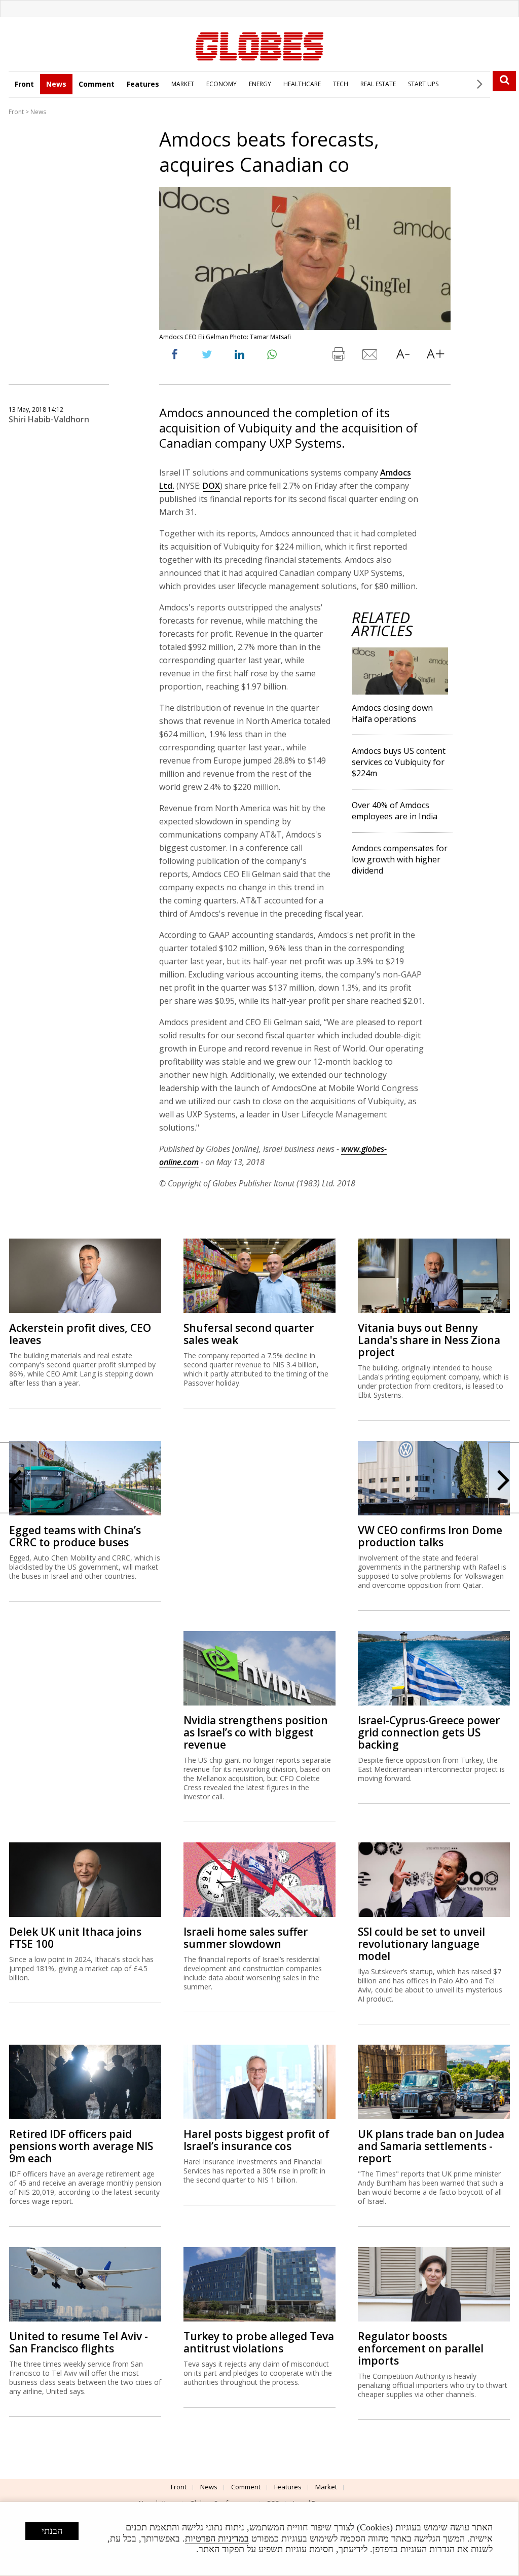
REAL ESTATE (378, 84)
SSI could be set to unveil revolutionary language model (421, 1944)
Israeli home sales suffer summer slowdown (246, 1938)
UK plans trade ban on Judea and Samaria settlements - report (431, 2146)
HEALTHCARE (302, 84)
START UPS (423, 84)
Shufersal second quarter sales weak (249, 1334)
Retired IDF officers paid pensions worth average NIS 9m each (81, 2146)
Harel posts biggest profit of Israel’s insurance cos (256, 2140)
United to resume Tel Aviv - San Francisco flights (79, 2342)
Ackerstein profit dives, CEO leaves (80, 1334)
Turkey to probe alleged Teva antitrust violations (259, 2342)
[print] (338, 356)
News (56, 84)
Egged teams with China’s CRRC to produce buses (75, 1536)
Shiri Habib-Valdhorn (49, 419)
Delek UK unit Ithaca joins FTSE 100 (75, 1938)
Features (143, 84)
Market (326, 2487)
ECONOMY (221, 84)
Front (24, 84)
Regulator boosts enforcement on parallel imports (421, 2348)
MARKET (183, 84)
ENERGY (260, 84)
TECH (341, 84)
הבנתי (52, 2531)
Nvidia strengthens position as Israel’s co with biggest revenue (256, 1732)
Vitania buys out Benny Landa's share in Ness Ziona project (429, 1340)
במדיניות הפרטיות (217, 2538)
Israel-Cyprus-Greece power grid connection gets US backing (429, 1732)
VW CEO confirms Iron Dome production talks (430, 1536)
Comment (97, 84)
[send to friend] (370, 356)
